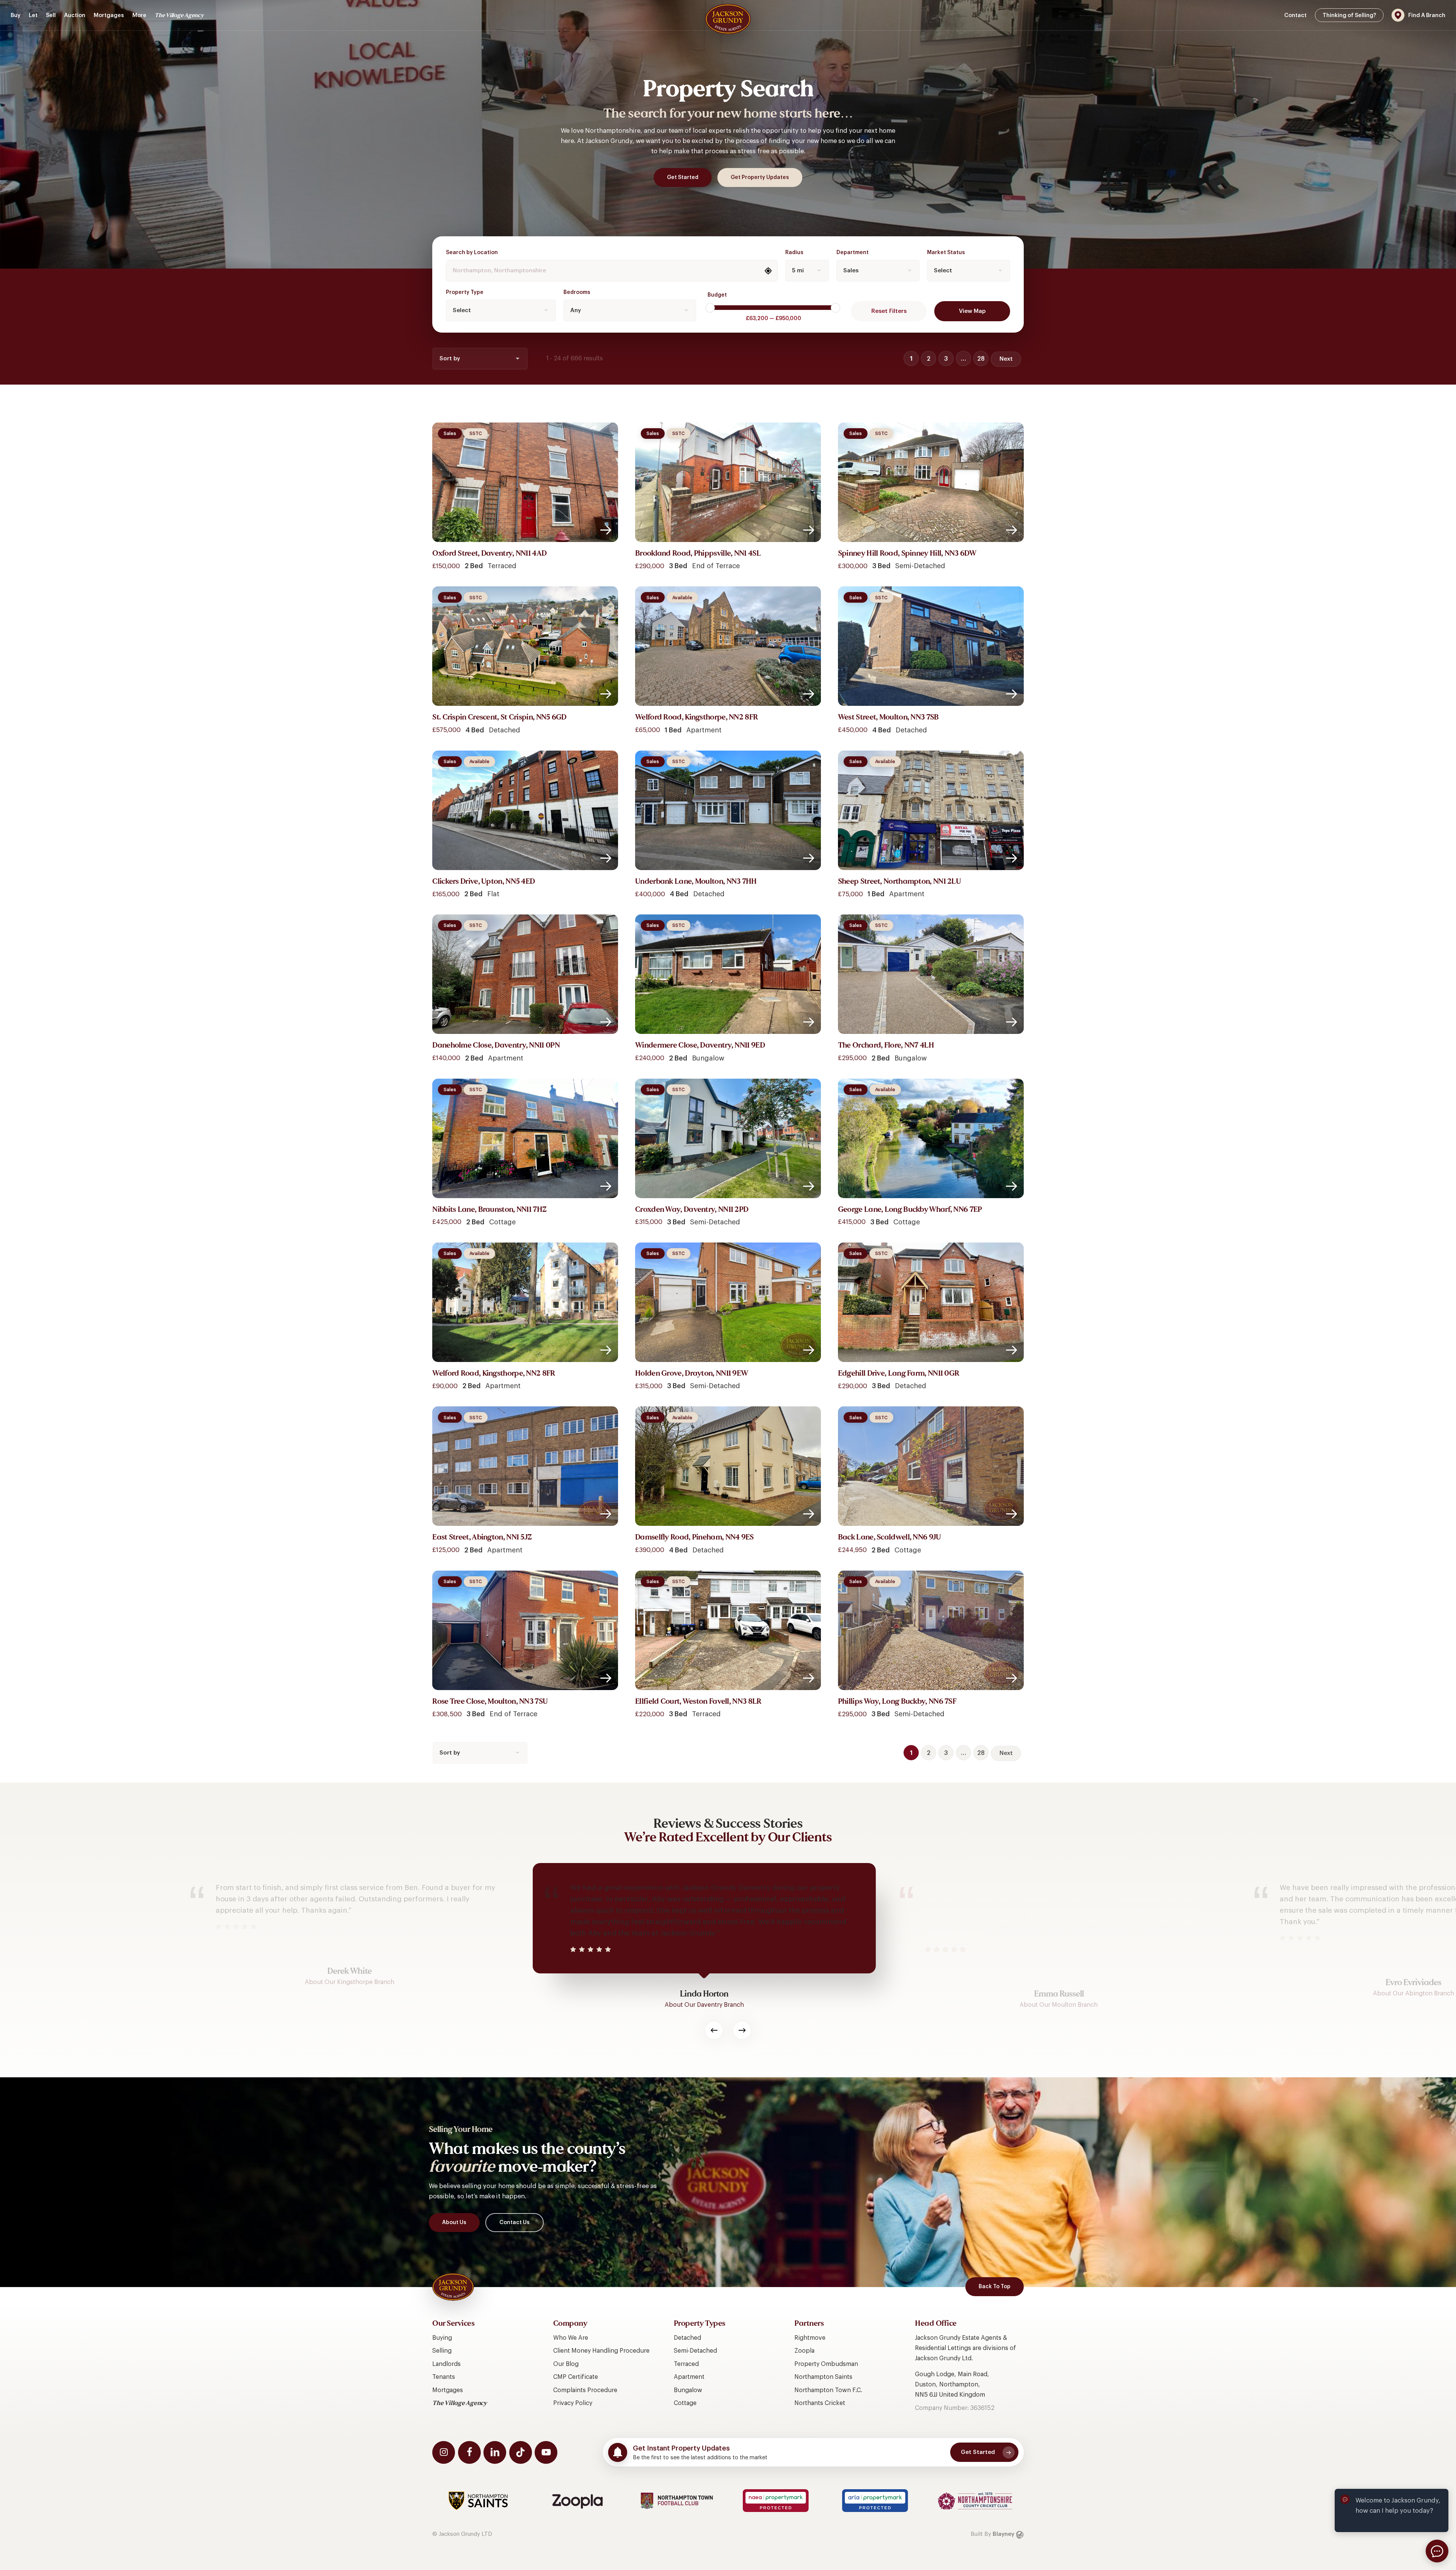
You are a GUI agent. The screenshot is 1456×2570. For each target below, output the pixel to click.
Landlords (446, 2364)
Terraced (686, 2364)
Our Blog (566, 2364)
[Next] (742, 2030)
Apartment (689, 2377)
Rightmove (810, 2338)
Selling (442, 2351)
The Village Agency (460, 2403)
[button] (683, 178)
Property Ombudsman (826, 2364)
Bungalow (688, 2390)
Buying (442, 2338)
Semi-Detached (695, 2351)
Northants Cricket (820, 2403)
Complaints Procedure (585, 2390)
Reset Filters (889, 311)
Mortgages (448, 2390)
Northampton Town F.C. (828, 2390)
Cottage (685, 2403)
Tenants (444, 2377)
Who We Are (571, 2338)
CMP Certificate (576, 2377)
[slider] (710, 308)
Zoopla (804, 2351)
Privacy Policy (573, 2403)
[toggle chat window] (1437, 2551)
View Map (972, 311)
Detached (687, 2338)
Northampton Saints (823, 2377)
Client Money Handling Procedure (601, 2351)
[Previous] (714, 2030)
